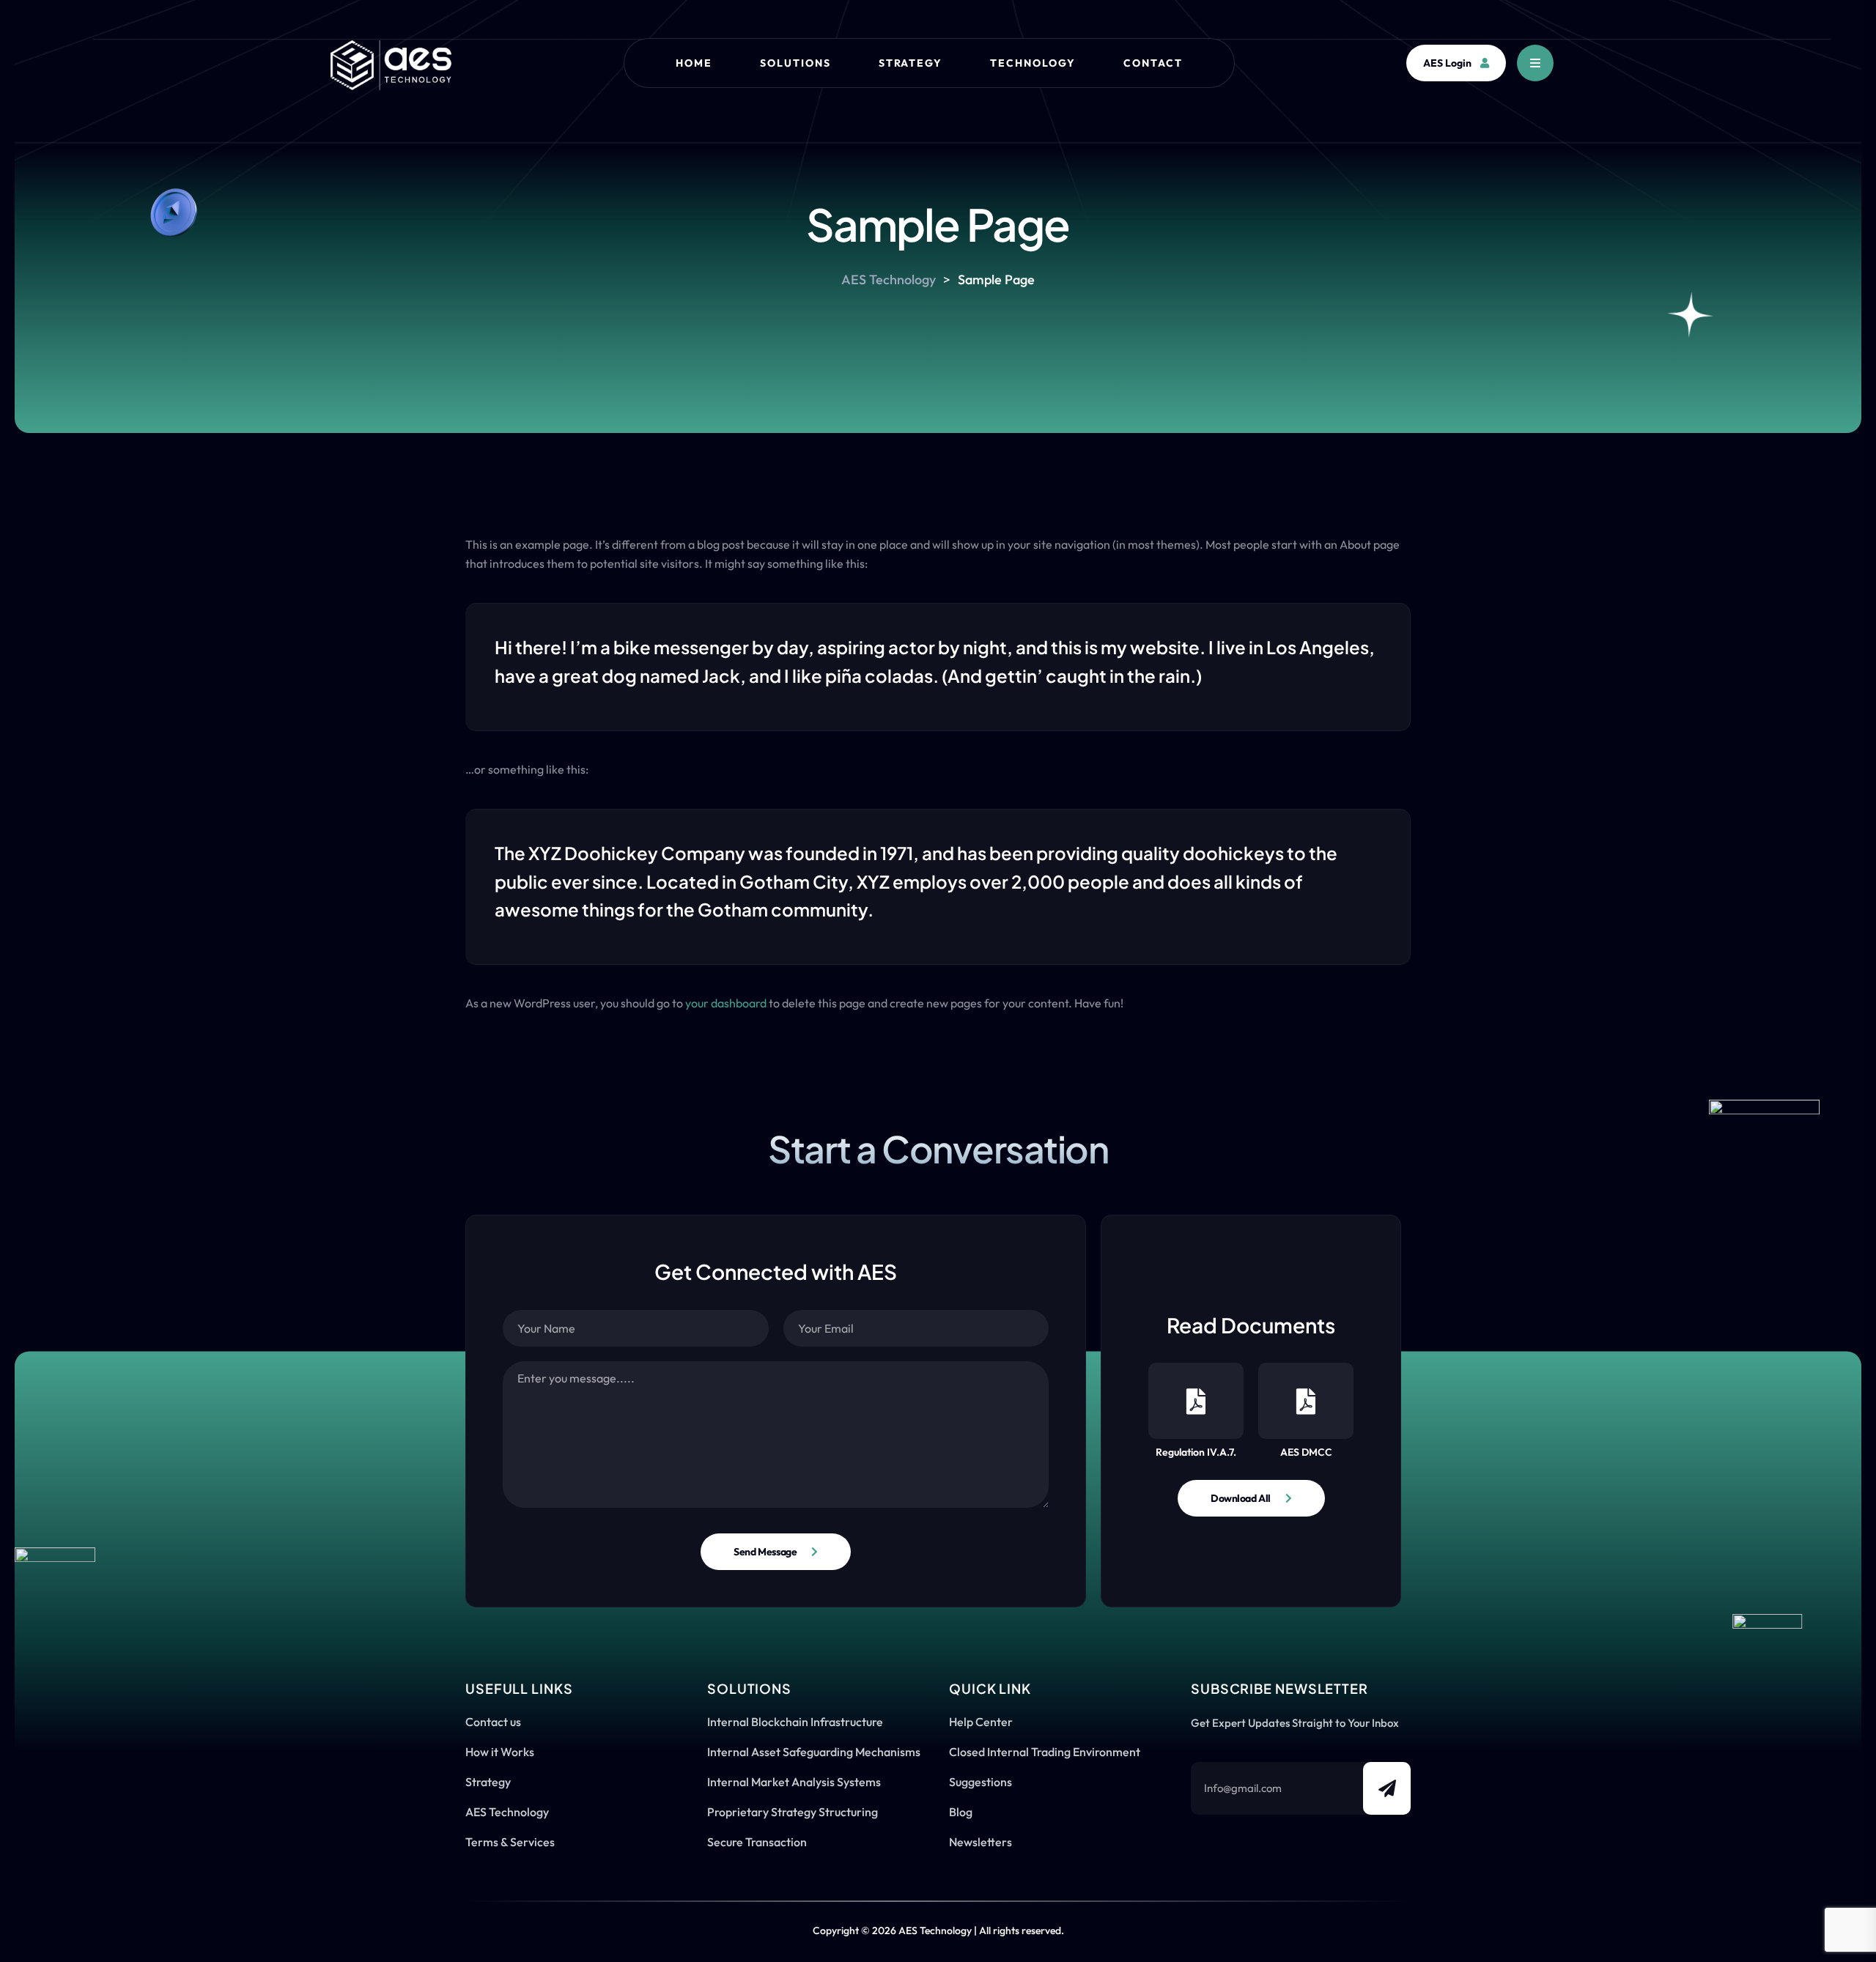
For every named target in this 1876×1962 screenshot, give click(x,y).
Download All (1241, 1498)
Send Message (765, 1552)
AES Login (1447, 63)
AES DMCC (1306, 1452)
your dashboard (726, 1003)
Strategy (911, 63)
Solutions (795, 63)
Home (694, 63)
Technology (1033, 63)
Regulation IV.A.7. (1196, 1452)
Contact (1153, 63)
